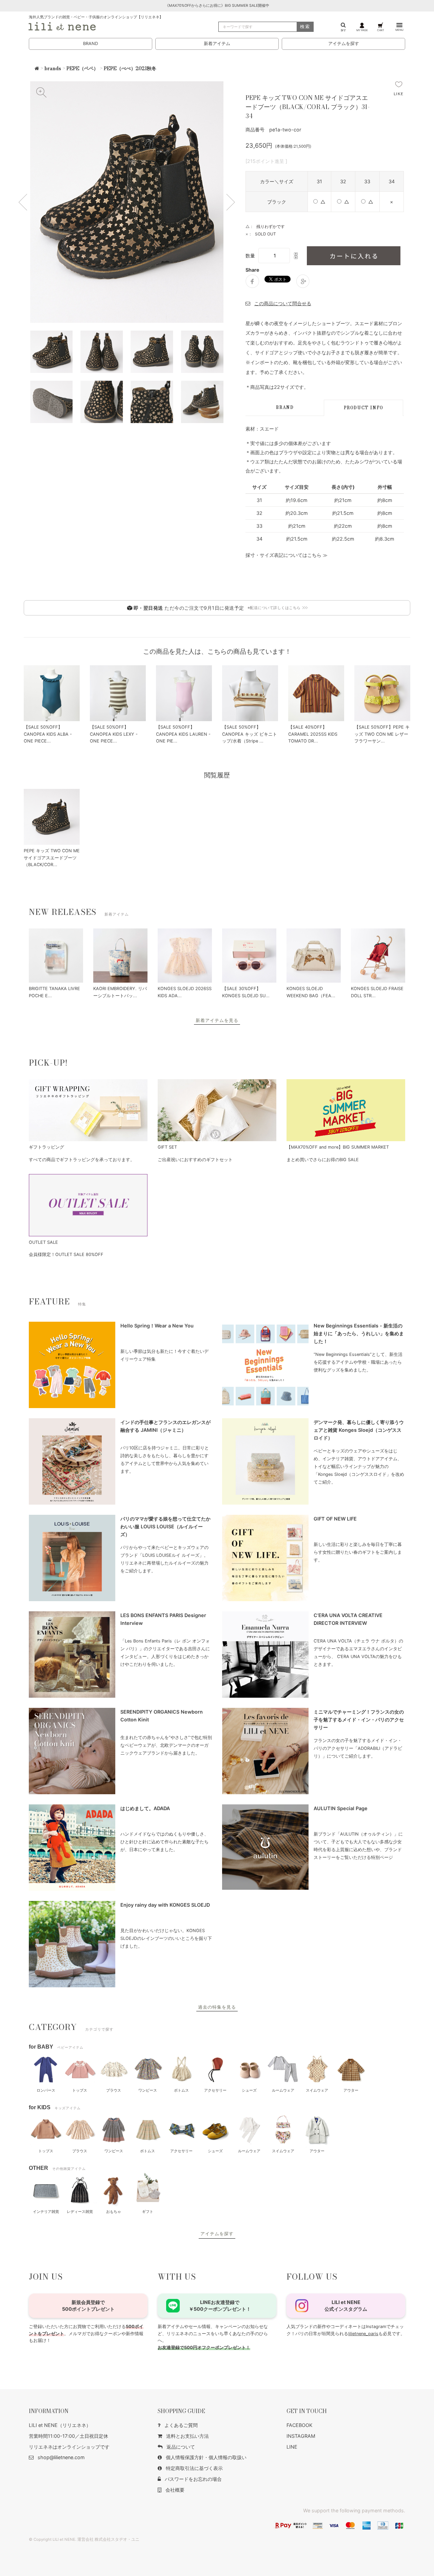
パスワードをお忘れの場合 (193, 2479)
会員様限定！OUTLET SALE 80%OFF (66, 1254)
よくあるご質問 (181, 2425)
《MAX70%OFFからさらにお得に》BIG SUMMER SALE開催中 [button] (217, 6)
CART (381, 30)
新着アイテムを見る (217, 1020)
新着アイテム (217, 44)
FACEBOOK (299, 2425)
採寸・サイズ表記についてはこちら (283, 555)
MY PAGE (362, 30)
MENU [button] (399, 30)
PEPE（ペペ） (82, 68)
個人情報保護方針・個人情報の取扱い (206, 2457)
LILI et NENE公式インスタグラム (346, 2306)
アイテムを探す (344, 44)
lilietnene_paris (363, 2334)
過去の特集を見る (217, 2007)
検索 (305, 27)
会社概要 (175, 2490)
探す (343, 30)
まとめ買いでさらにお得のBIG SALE (323, 1160)
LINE (292, 2447)
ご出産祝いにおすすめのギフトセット (195, 1160)
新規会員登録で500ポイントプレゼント (88, 2306)
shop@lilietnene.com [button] (61, 2457)
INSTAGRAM (301, 2436)
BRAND (91, 44)
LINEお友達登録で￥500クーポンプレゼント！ (220, 2306)
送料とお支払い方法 (188, 2436)
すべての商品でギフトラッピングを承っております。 (82, 1160)
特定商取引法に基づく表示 (194, 2468)
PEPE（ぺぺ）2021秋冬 (130, 68)
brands (53, 68)
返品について (181, 2447)
